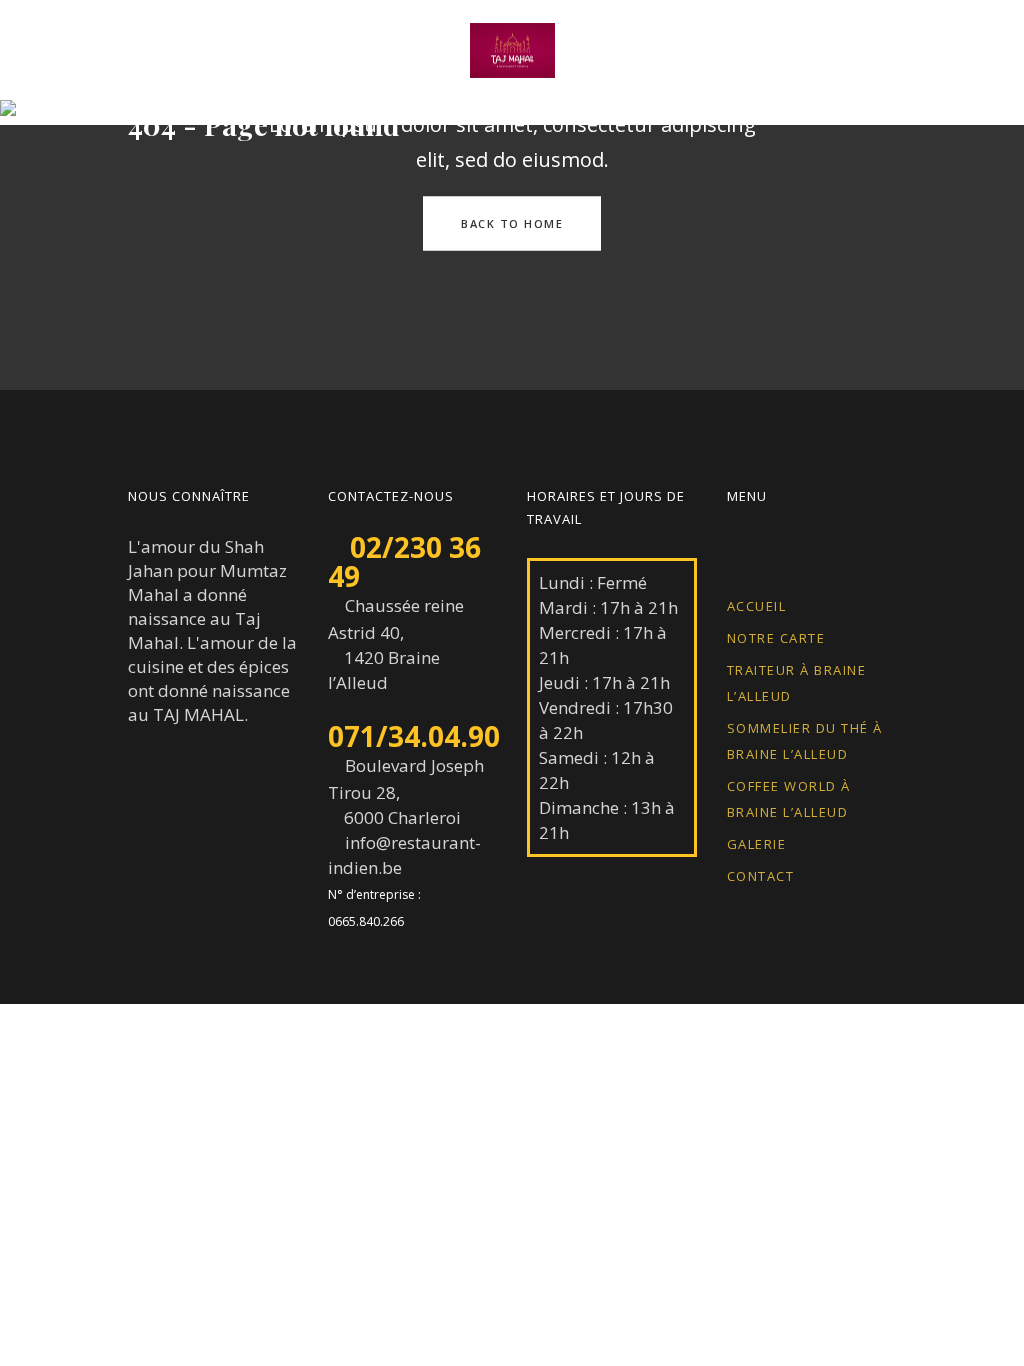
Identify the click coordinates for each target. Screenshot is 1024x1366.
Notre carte (776, 638)
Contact (761, 876)
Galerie (757, 844)
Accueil (757, 606)
